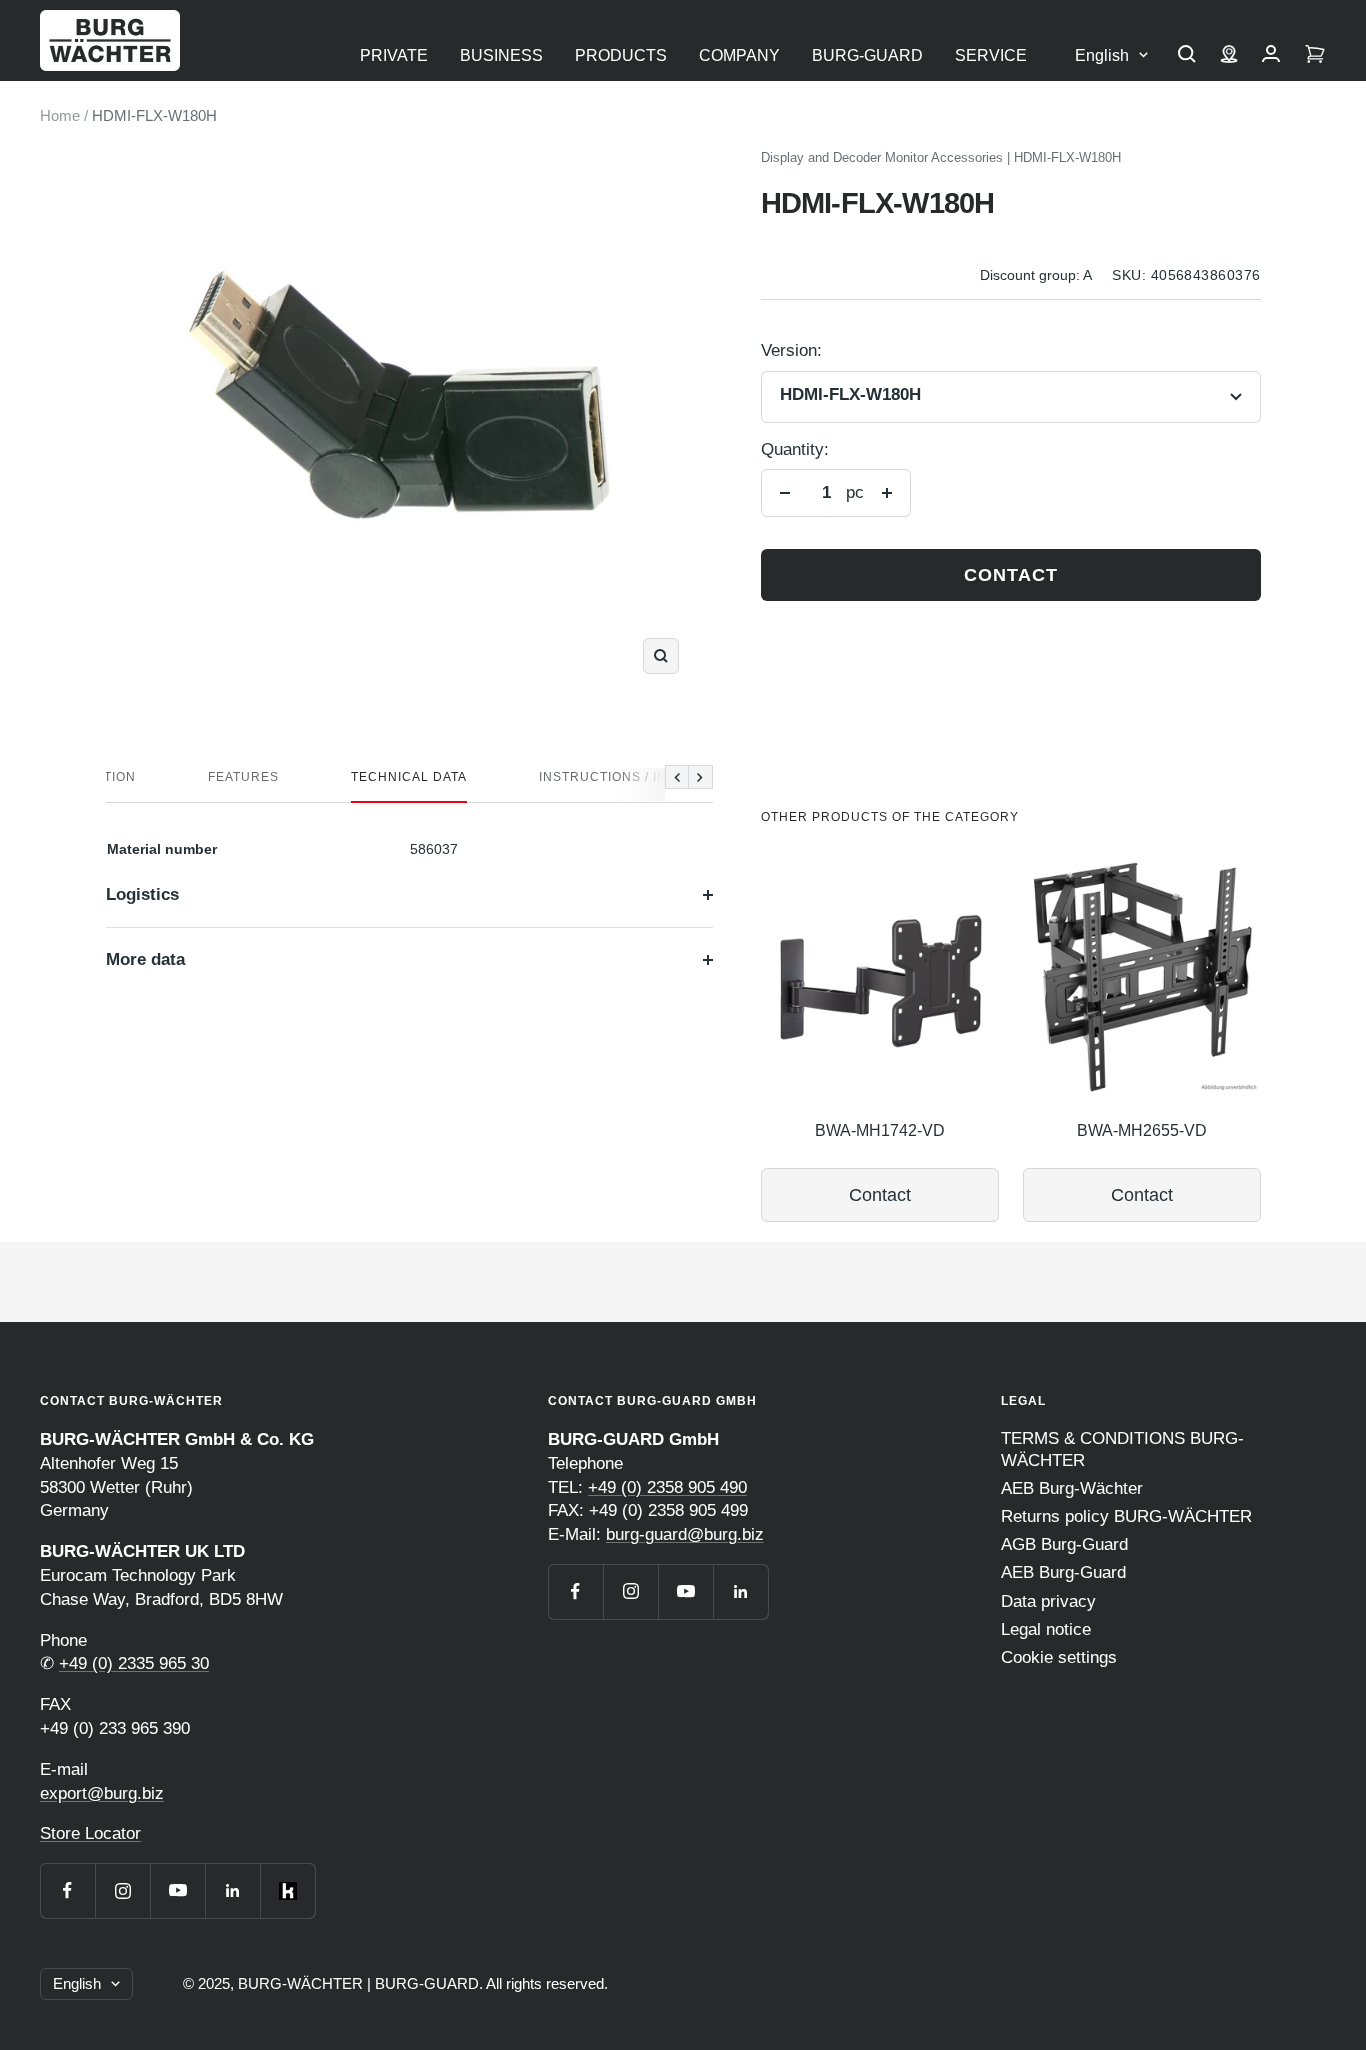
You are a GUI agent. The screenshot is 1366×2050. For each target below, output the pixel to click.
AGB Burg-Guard (1064, 1544)
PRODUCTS (621, 55)
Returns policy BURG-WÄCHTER (1126, 1516)
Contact (1011, 575)
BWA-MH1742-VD (880, 1130)
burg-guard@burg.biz (685, 1534)
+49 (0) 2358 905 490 (667, 1487)
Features (243, 777)
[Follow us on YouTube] (177, 1890)
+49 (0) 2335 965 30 (134, 1663)
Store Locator (90, 1833)
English (1102, 55)
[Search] (1187, 56)
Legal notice (1046, 1629)
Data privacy (1048, 1601)
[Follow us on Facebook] (67, 1890)
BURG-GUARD (867, 55)
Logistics (142, 894)
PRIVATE (394, 55)
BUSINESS (501, 55)
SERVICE (991, 55)
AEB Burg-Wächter (1072, 1488)
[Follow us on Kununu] (287, 1890)
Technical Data (409, 777)
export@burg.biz (102, 1793)
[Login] (1271, 56)
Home (60, 115)
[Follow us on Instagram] (122, 1890)
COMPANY (739, 55)
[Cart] (1315, 56)
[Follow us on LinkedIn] (232, 1890)
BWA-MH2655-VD (1142, 1130)
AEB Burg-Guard (1063, 1572)
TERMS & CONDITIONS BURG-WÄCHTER (1122, 1449)
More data (145, 959)
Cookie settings (1059, 1657)
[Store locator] (1229, 56)
